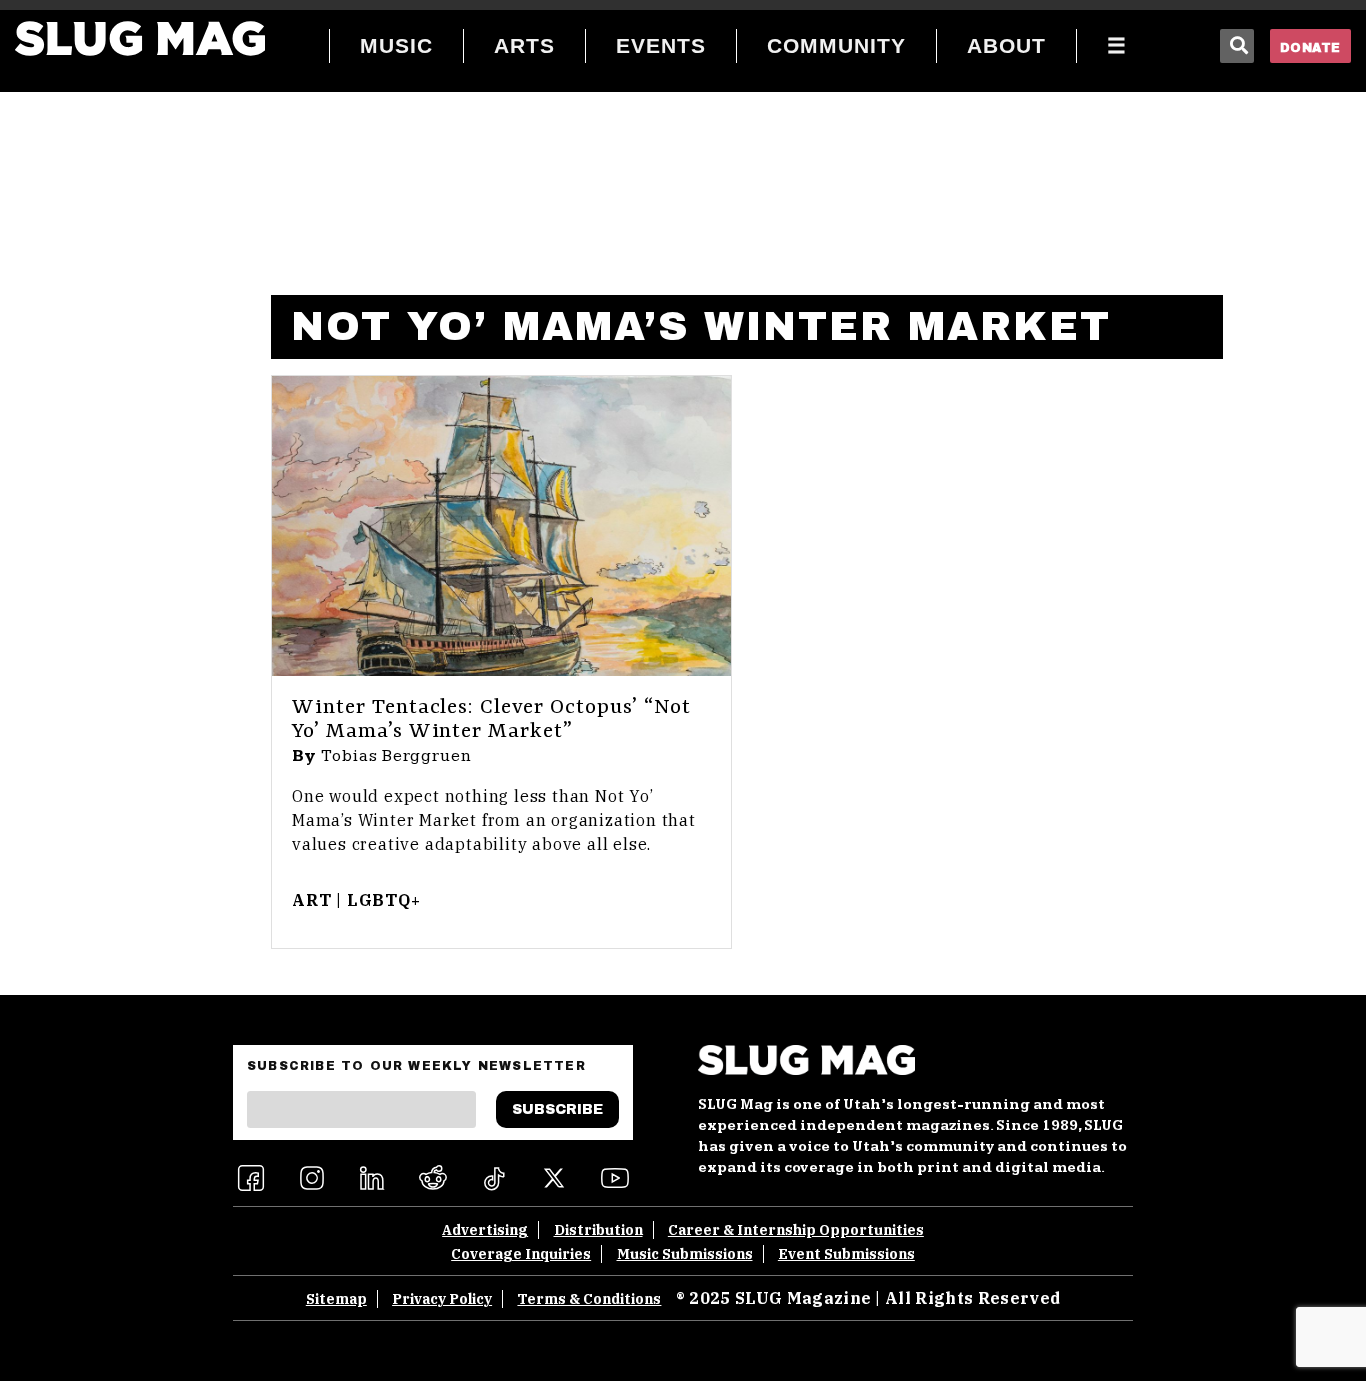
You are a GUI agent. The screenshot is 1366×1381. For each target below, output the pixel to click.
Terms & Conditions (589, 1299)
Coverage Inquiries (521, 1254)
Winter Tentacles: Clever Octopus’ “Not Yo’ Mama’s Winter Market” (491, 720)
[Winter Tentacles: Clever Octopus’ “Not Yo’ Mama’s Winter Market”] (501, 526)
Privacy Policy (442, 1299)
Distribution (598, 1230)
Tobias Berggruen (396, 756)
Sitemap (336, 1299)
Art (311, 900)
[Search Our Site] (1237, 46)
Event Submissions (846, 1254)
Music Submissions (685, 1254)
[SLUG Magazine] (140, 38)
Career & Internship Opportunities (796, 1230)
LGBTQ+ (384, 900)
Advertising (485, 1230)
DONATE (1310, 48)
